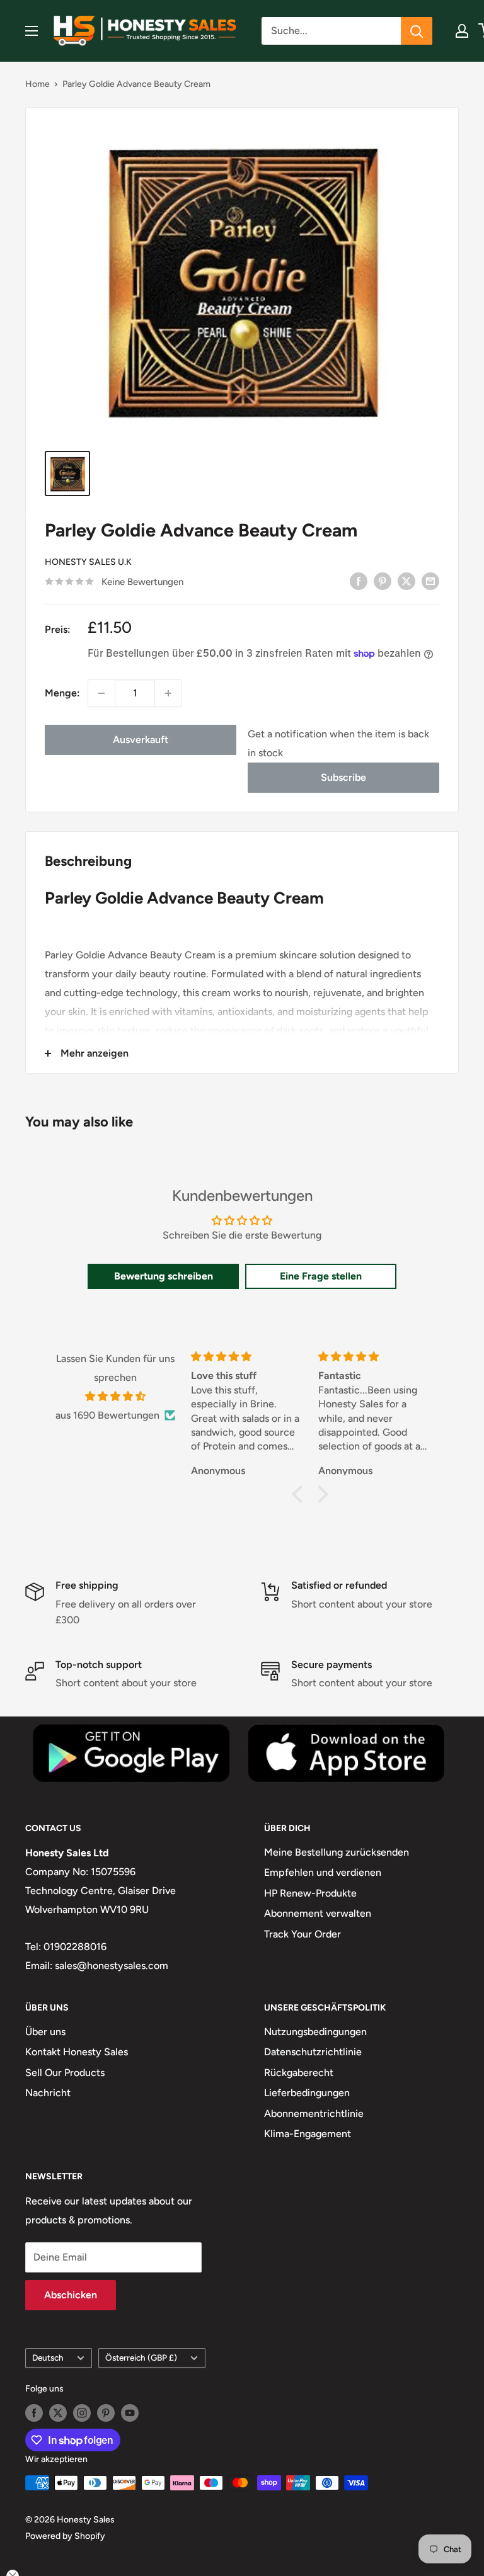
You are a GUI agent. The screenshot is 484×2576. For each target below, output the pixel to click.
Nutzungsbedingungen (315, 2032)
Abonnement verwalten (318, 1913)
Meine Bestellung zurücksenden (337, 1852)
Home (37, 84)
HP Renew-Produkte (310, 1893)
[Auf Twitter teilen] (406, 581)
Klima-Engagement (308, 2134)
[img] (115, 1397)
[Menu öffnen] (32, 31)
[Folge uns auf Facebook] (34, 2413)
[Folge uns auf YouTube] (130, 2413)
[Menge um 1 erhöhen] (168, 693)
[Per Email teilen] (430, 581)
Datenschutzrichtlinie (313, 2052)
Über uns (45, 2032)
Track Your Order (302, 1934)
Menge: (62, 693)
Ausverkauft (141, 740)
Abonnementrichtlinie (314, 2114)
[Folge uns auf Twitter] (58, 2413)
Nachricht (48, 2093)
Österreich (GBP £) (141, 2358)
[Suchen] (417, 31)
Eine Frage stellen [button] (321, 1276)
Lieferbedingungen (307, 2093)
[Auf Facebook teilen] (359, 581)
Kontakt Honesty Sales (77, 2052)
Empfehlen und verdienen (323, 1872)
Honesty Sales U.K (88, 562)
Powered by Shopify (65, 2536)
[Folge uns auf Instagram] (82, 2413)
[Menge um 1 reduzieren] (101, 693)
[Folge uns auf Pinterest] (106, 2413)
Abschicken (71, 2295)
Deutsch (48, 2358)
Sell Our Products (65, 2073)
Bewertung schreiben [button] (164, 1276)
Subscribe (343, 777)
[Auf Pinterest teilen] (383, 581)
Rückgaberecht (299, 2073)
